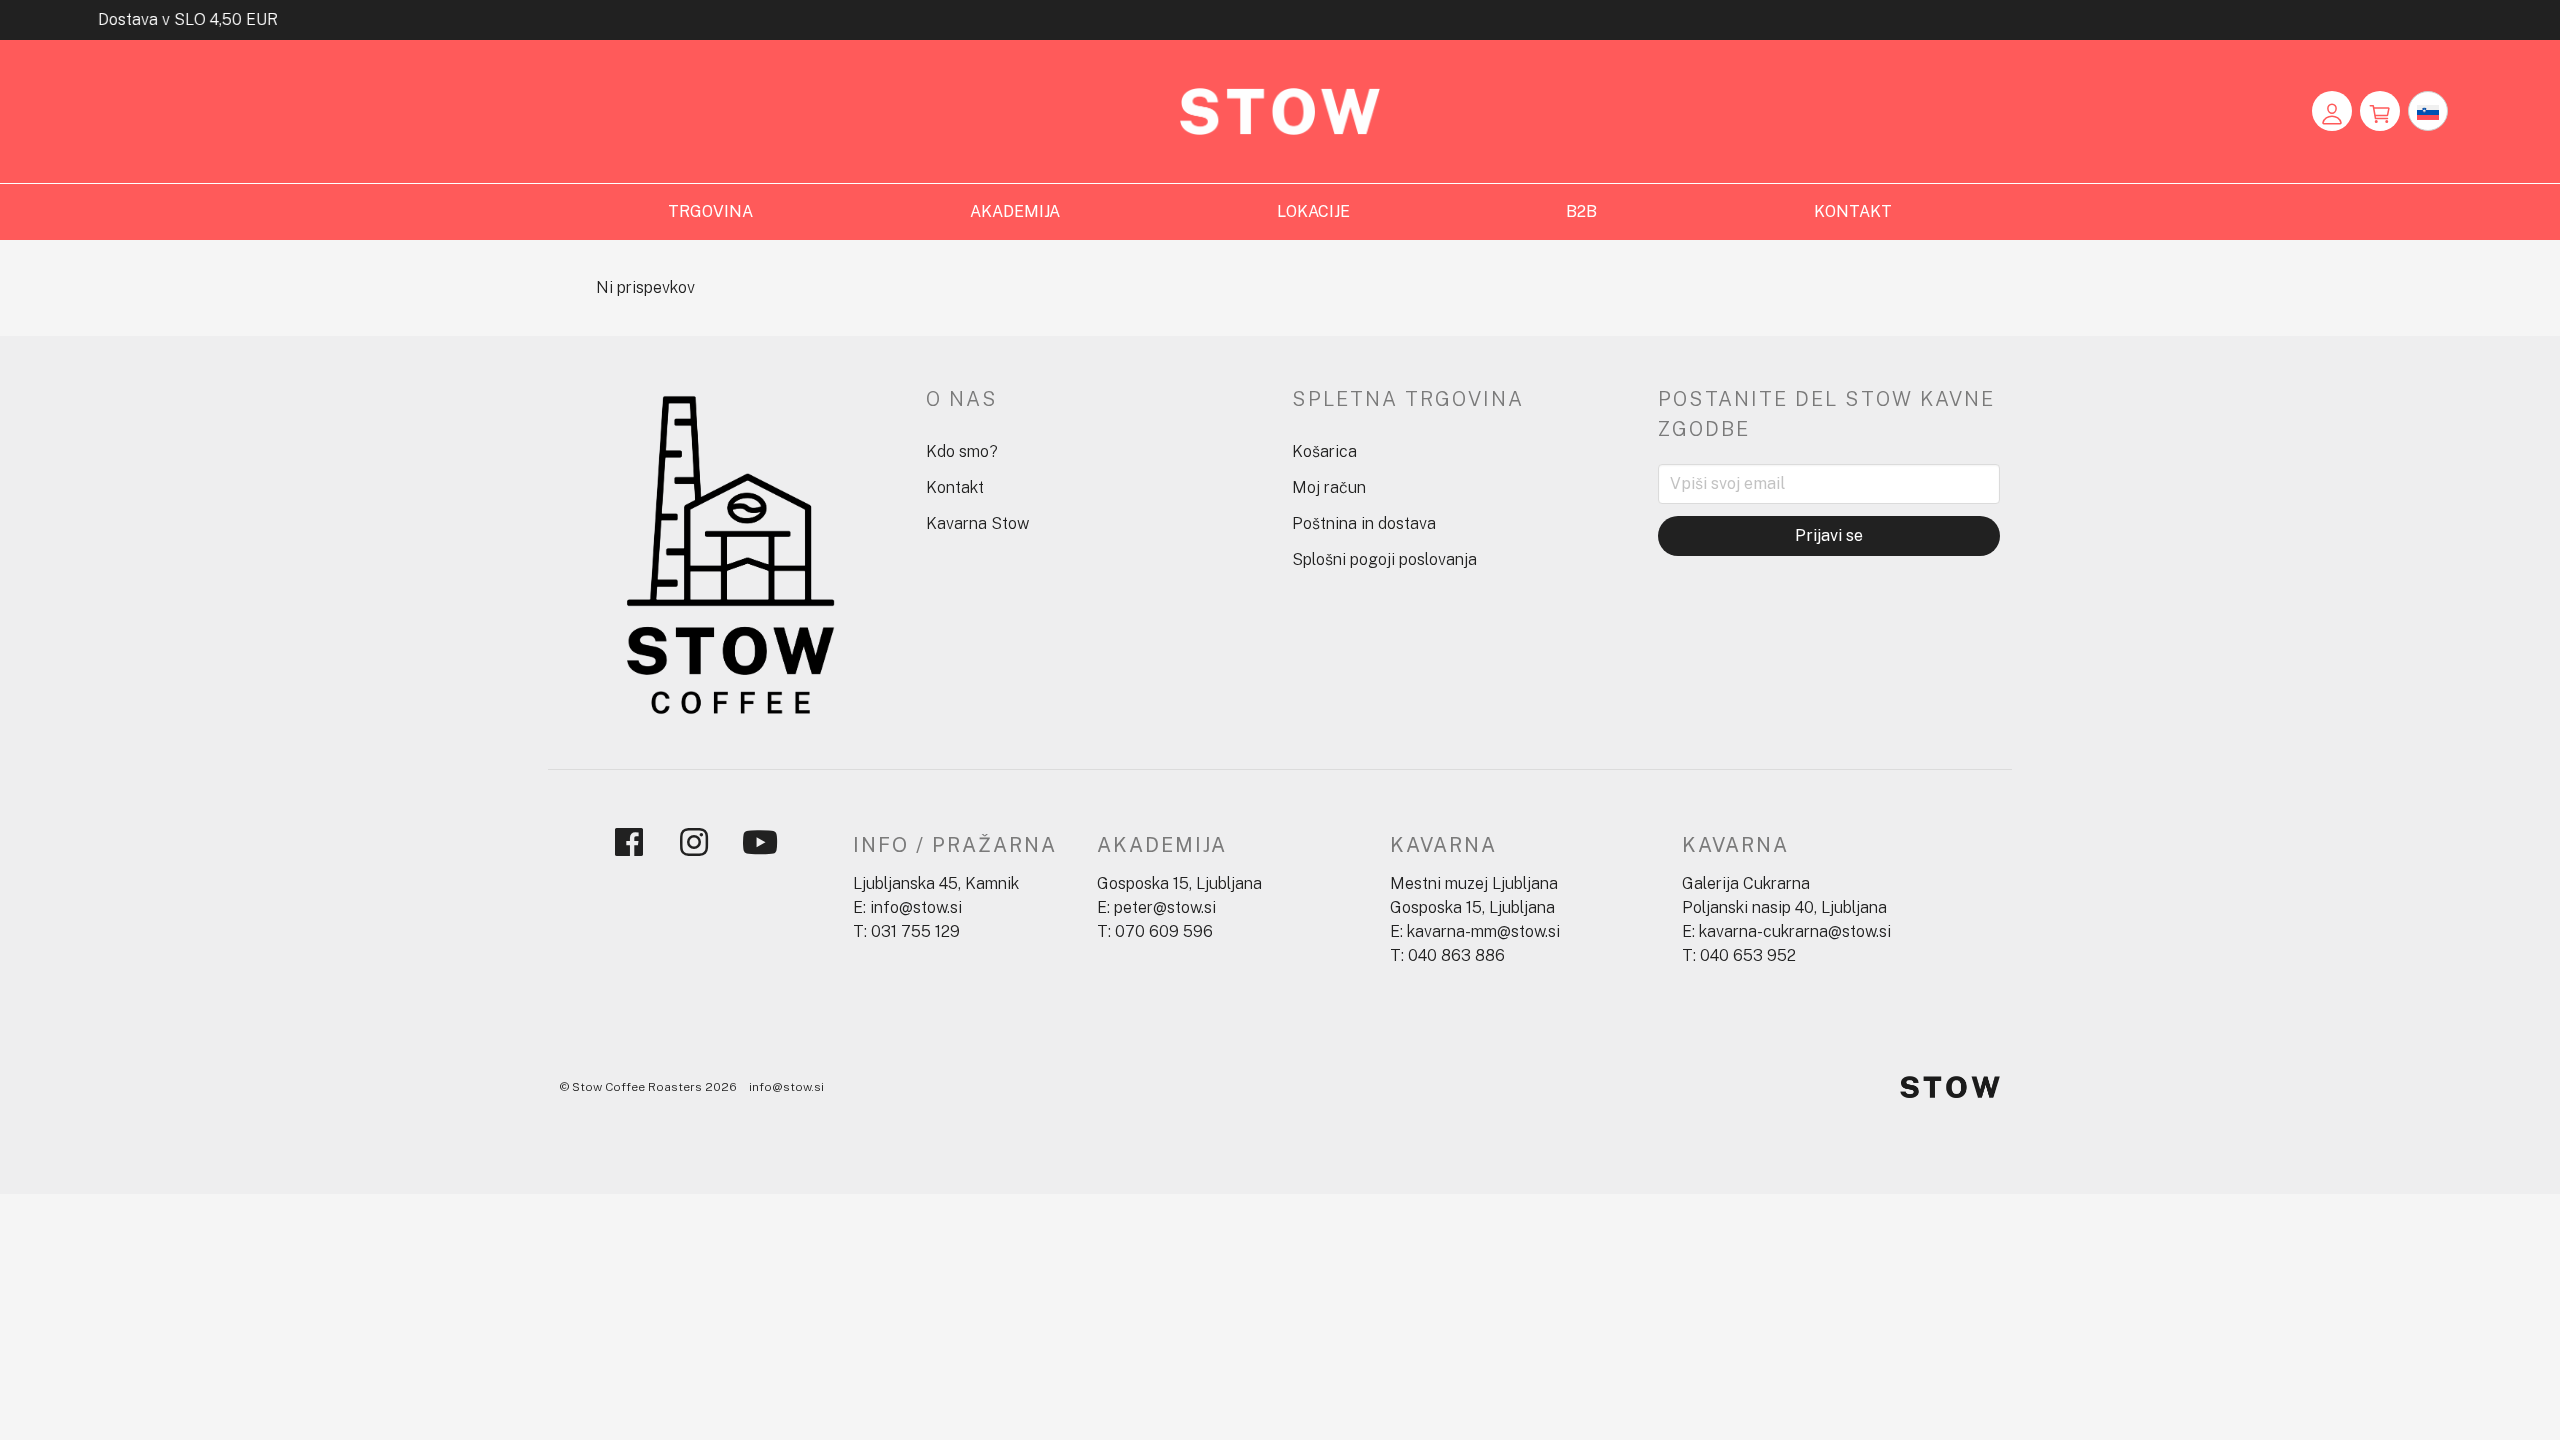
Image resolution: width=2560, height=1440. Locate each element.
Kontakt (955, 487)
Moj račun (1329, 487)
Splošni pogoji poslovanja (1384, 559)
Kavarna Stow (977, 523)
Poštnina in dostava (1364, 523)
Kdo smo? (962, 451)
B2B (1581, 211)
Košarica (1324, 451)
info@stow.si (786, 1087)
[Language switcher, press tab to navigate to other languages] (2428, 111)
